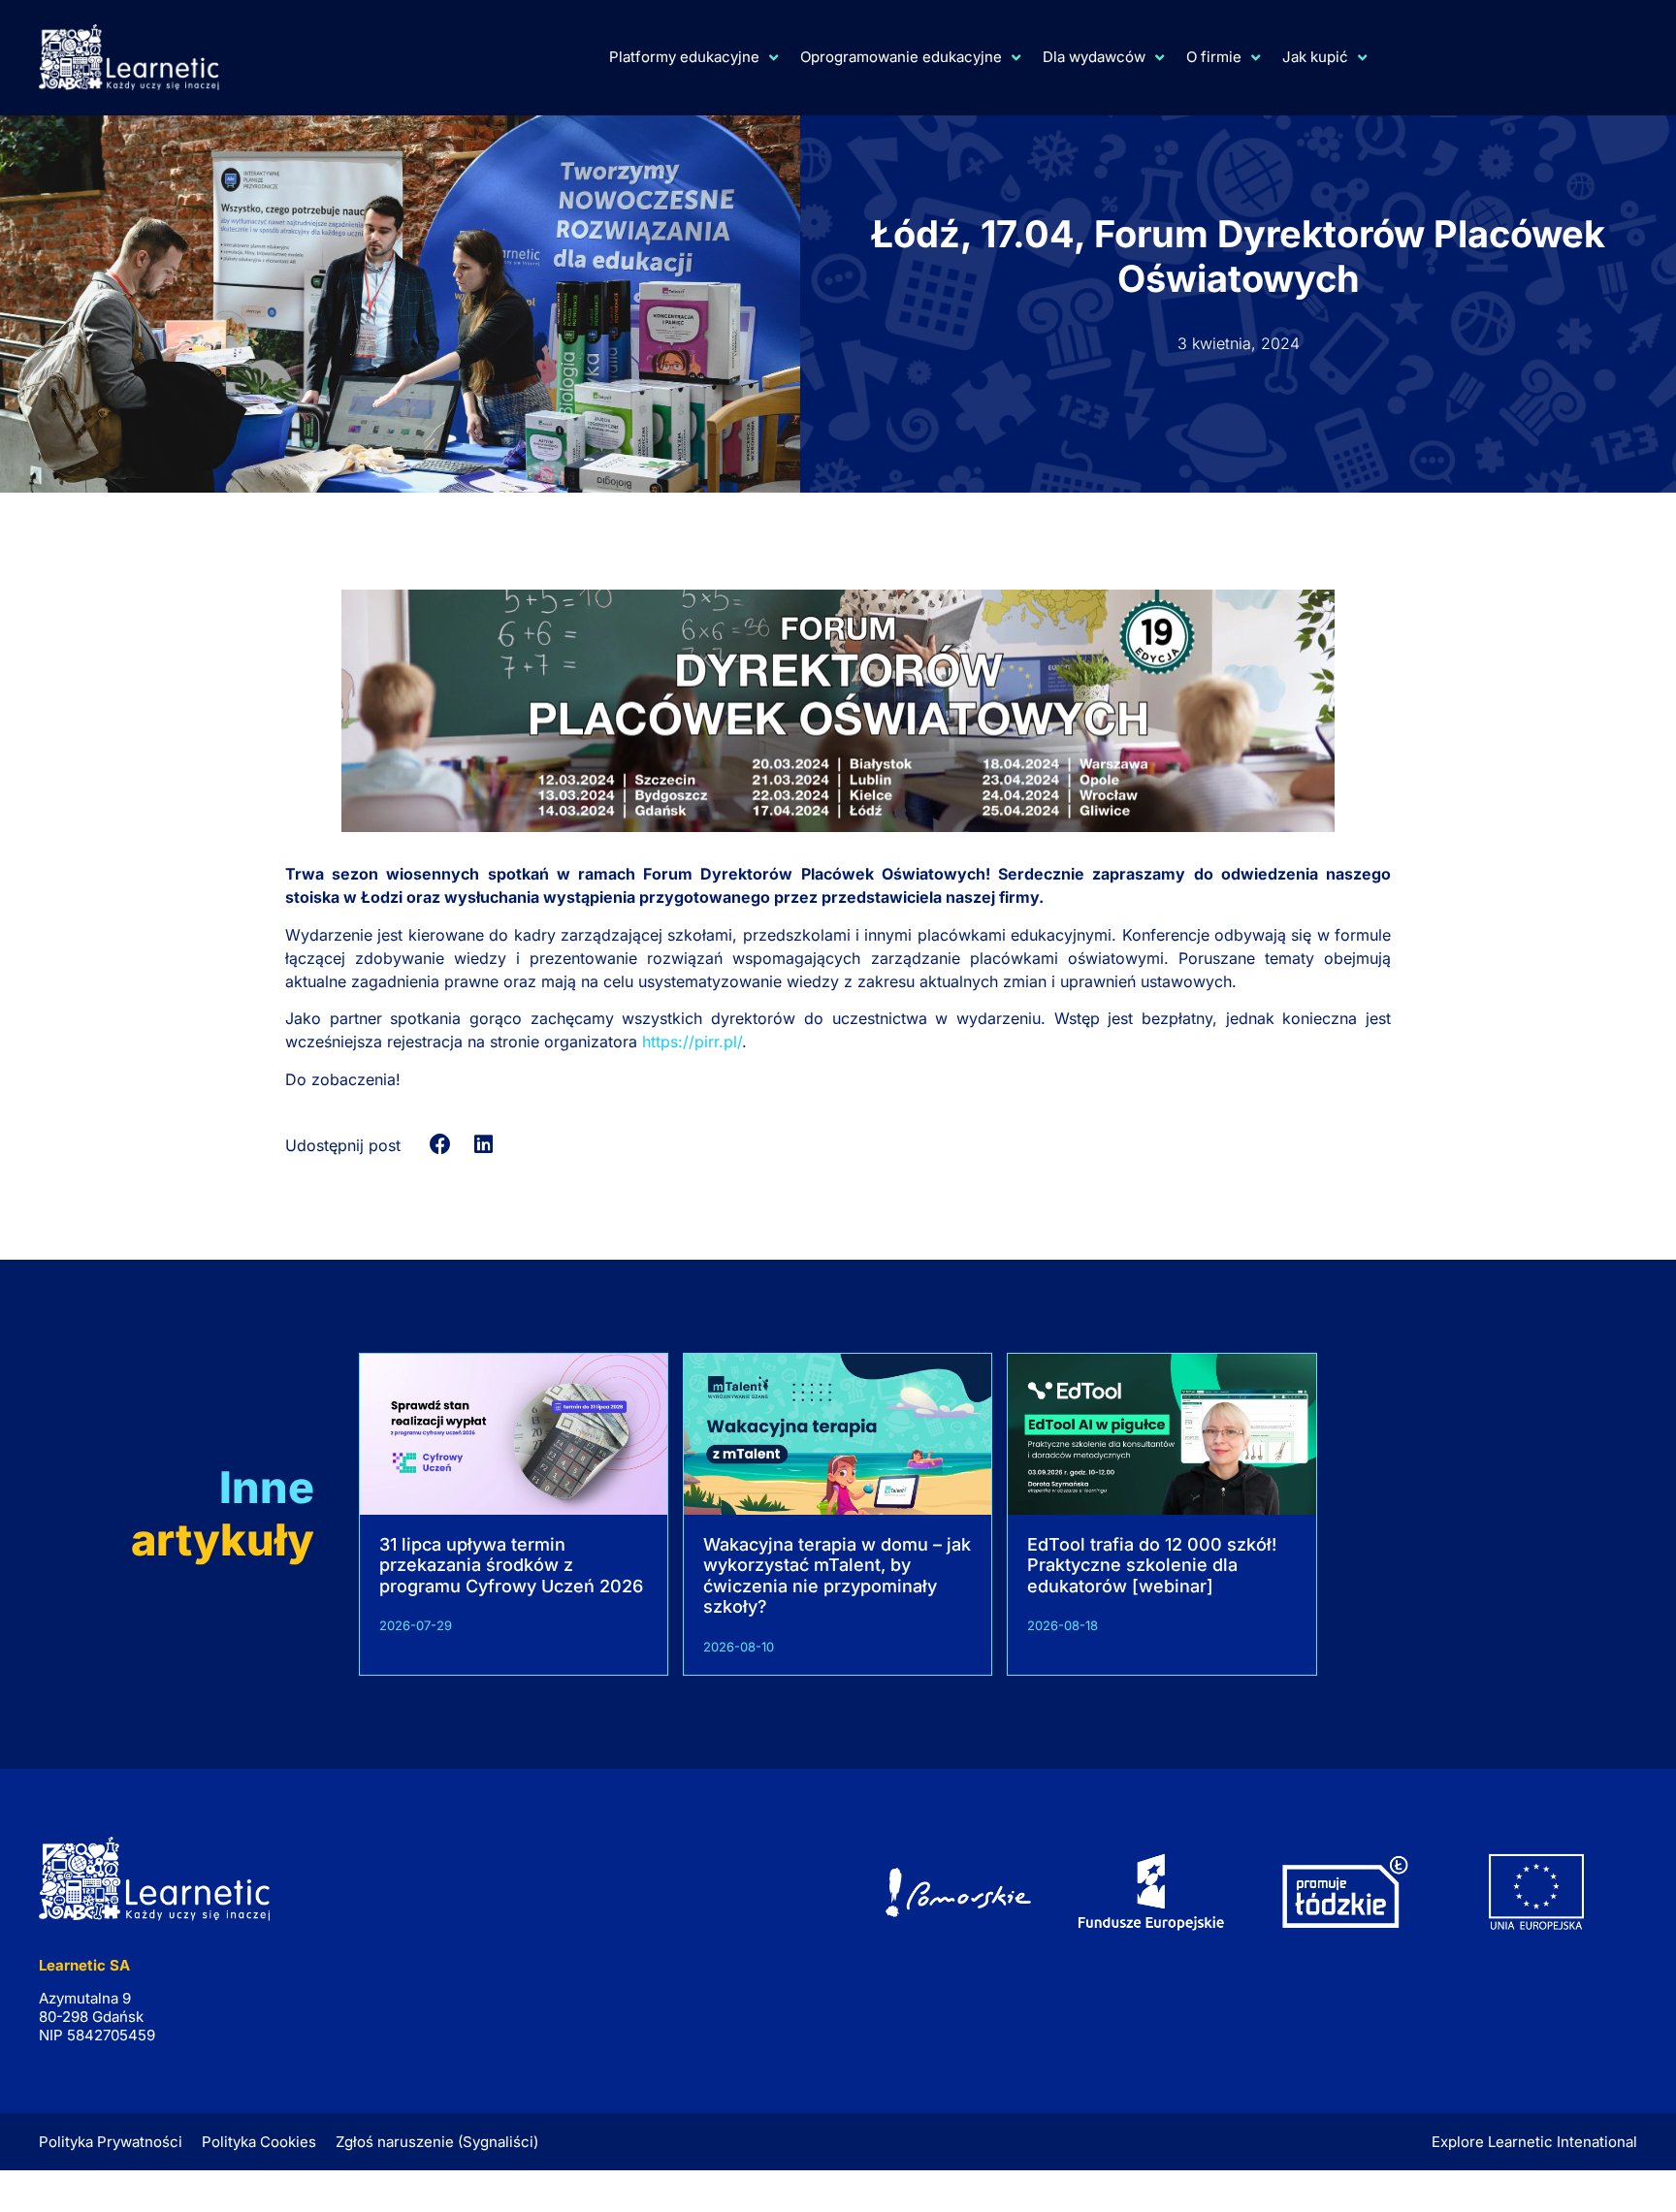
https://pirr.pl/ (692, 1042)
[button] (441, 1145)
